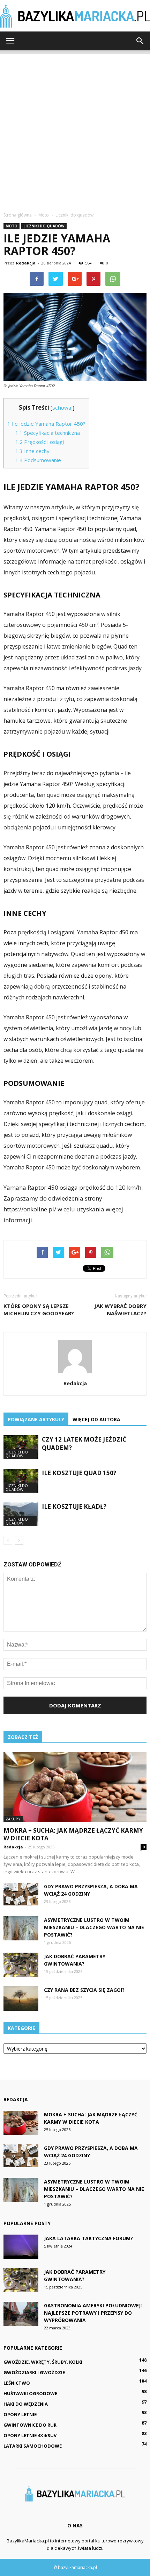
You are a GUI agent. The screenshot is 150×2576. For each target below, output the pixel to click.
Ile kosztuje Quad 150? (79, 1473)
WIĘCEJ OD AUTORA (96, 1419)
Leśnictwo (17, 2383)
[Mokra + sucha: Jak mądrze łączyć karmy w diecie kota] (75, 1787)
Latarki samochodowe (33, 2446)
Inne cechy (32, 451)
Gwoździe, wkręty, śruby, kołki (43, 2362)
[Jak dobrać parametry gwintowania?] (21, 1965)
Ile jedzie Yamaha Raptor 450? (46, 424)
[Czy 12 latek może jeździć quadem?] (21, 1447)
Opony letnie (20, 2414)
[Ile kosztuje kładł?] (21, 1515)
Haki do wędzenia (26, 2404)
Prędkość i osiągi (40, 442)
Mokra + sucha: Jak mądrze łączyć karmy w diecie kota (73, 1834)
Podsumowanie (38, 460)
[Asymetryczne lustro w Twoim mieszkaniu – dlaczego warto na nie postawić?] (21, 1928)
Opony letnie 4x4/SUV (30, 2435)
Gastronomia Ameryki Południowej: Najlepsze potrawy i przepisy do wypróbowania (93, 2313)
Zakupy (13, 1819)
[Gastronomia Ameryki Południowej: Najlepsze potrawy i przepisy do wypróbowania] (21, 2314)
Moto (12, 226)
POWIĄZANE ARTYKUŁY (36, 1419)
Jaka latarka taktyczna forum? (88, 2238)
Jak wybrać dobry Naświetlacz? (120, 1310)
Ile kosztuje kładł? (74, 1506)
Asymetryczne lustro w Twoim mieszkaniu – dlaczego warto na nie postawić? (94, 1927)
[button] (140, 41)
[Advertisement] (75, 129)
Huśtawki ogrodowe (30, 2393)
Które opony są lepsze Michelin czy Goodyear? (39, 1310)
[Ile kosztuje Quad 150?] (21, 1481)
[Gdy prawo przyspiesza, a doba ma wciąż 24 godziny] (21, 1894)
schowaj (62, 408)
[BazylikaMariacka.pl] (75, 16)
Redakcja (26, 263)
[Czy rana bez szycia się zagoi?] (21, 1998)
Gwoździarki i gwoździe (34, 2372)
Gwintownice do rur (30, 2425)
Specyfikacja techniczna (48, 433)
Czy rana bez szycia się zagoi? (84, 1990)
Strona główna (18, 215)
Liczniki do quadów (44, 226)
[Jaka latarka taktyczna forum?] (21, 2247)
